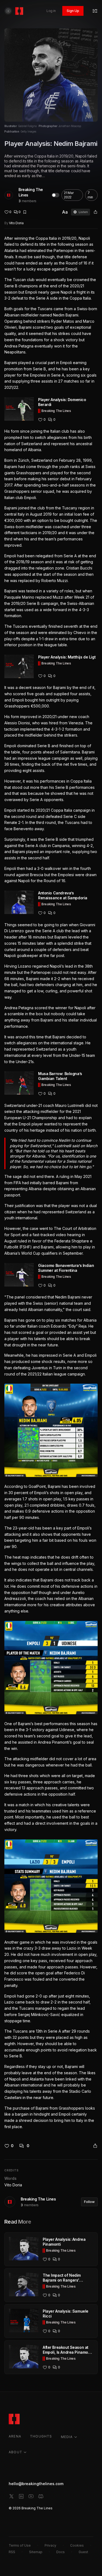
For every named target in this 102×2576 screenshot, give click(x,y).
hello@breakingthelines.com (36, 2484)
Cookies (77, 2545)
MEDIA (67, 2437)
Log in (51, 11)
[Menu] (95, 11)
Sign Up (73, 11)
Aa (65, 212)
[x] (11, 2496)
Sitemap (36, 2552)
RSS (12, 2552)
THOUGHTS (41, 2436)
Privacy (50, 2545)
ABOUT (16, 2452)
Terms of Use (20, 2545)
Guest (83, 2552)
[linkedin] (21, 2496)
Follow (89, 2202)
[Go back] (8, 11)
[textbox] (51, 1183)
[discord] (41, 2496)
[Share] (95, 212)
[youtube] (31, 2496)
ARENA (15, 2436)
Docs (61, 2552)
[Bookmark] (25, 212)
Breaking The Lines (31, 192)
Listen (83, 212)
